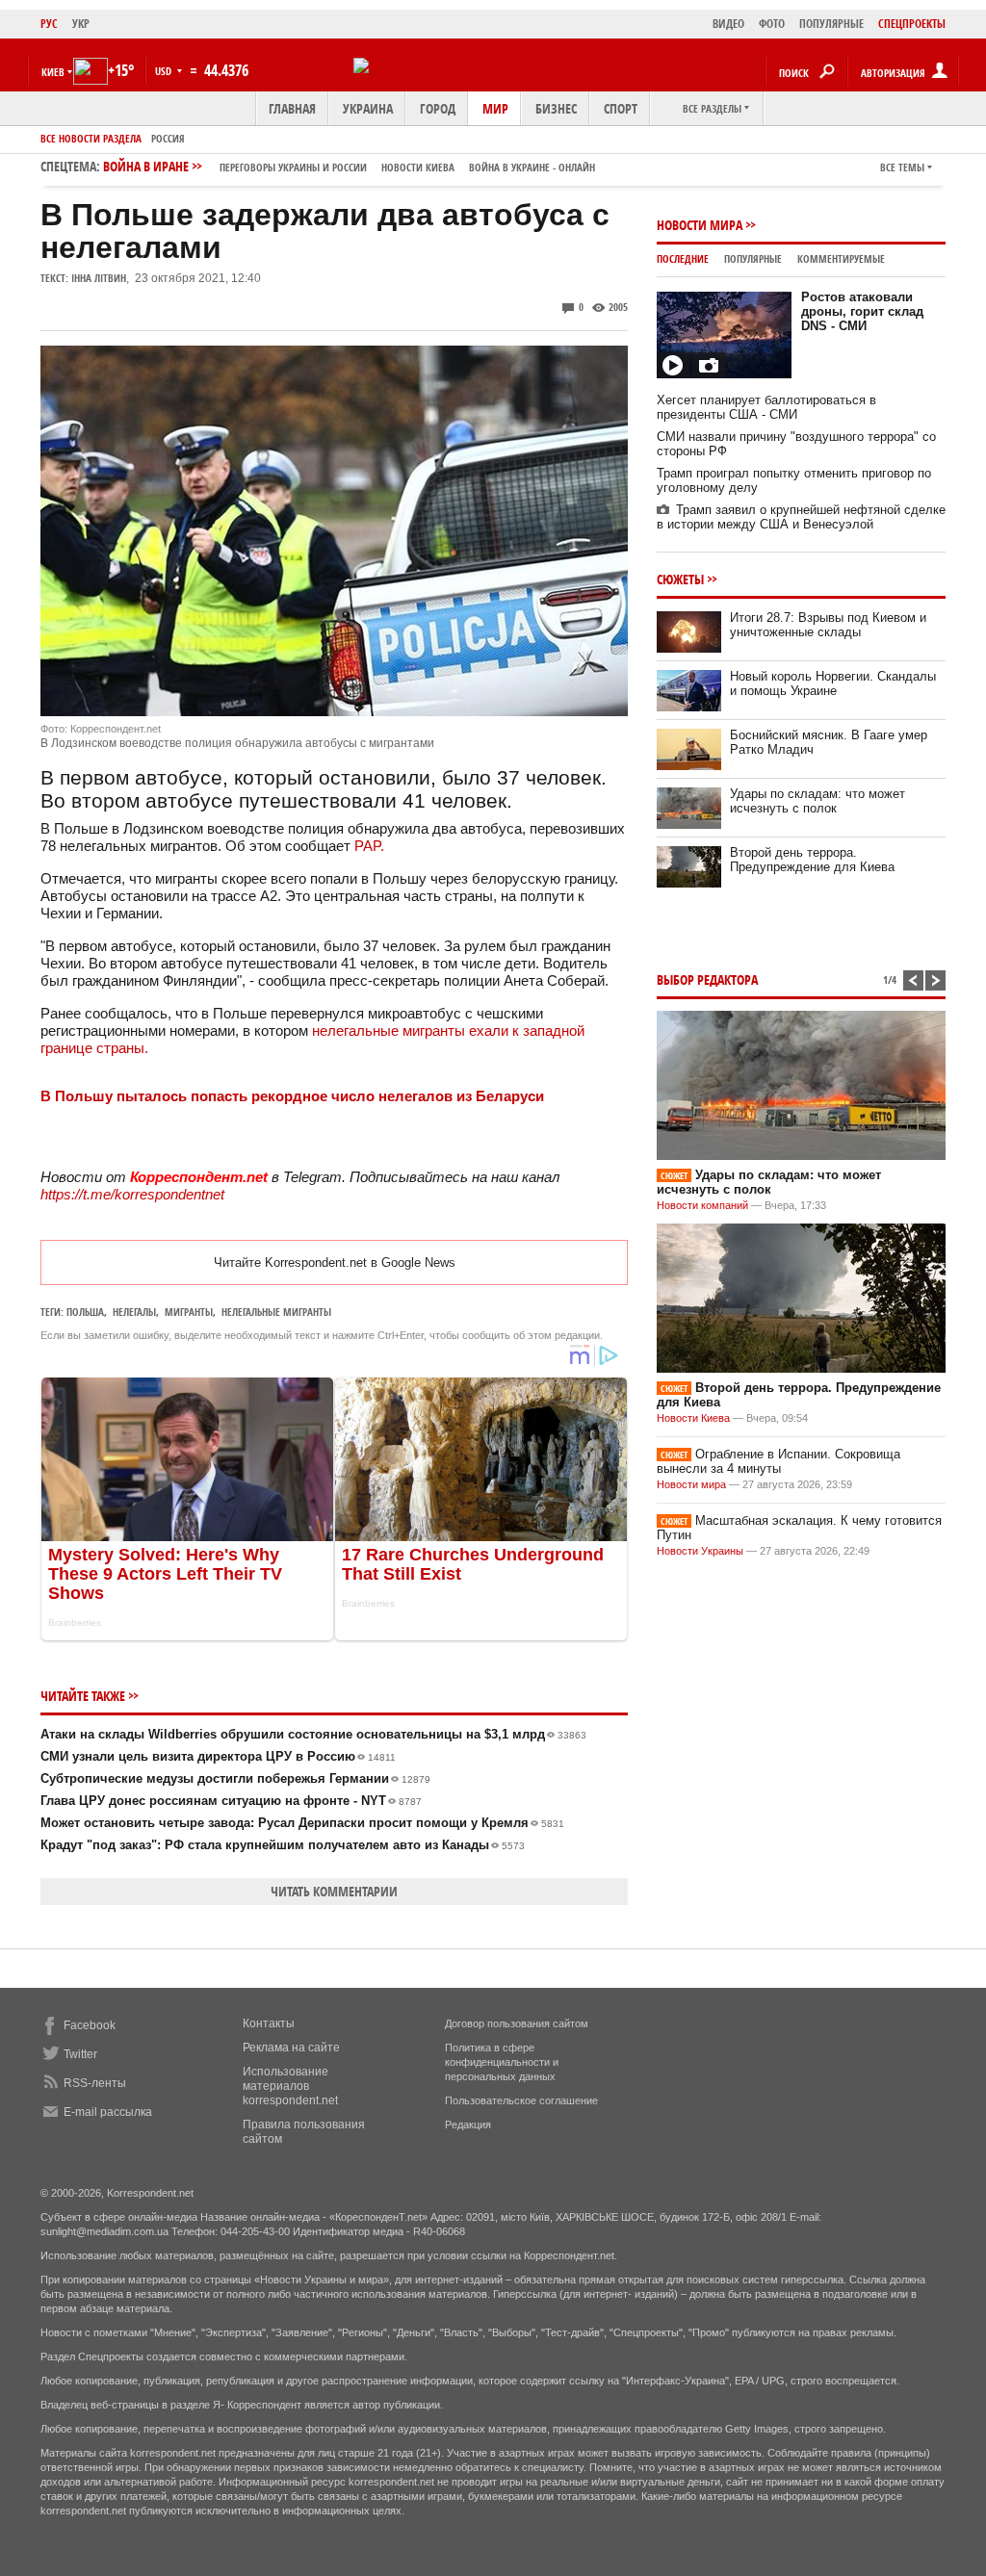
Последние (683, 258)
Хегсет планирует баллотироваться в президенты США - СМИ (766, 407)
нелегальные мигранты (276, 1312)
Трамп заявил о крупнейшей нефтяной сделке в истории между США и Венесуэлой (801, 517)
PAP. (369, 846)
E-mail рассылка (108, 2112)
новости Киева (418, 167)
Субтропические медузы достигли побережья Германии (235, 1778)
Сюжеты (680, 579)
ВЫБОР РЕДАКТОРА (707, 979)
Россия (168, 138)
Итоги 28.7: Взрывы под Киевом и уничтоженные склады (828, 625)
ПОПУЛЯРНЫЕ (831, 24)
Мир (495, 108)
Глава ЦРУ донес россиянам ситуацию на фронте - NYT (231, 1801)
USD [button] (165, 71)
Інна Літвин (99, 278)
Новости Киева (693, 1418)
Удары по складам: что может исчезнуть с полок (817, 801)
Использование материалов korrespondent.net (290, 2086)
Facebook (90, 2025)
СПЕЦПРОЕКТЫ (912, 24)
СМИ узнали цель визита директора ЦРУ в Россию (218, 1756)
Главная (292, 108)
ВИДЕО (728, 24)
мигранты (189, 1312)
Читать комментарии (334, 1891)
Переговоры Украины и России (293, 167)
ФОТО (772, 24)
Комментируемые (841, 258)
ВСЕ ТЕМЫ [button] (902, 167)
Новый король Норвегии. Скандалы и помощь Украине (833, 683)
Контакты (269, 2023)
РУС (49, 24)
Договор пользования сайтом (517, 2023)
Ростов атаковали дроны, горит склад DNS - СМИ (862, 311)
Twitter (80, 2054)
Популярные (753, 258)
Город (438, 108)
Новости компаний (702, 1205)
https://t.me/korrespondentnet (132, 1194)
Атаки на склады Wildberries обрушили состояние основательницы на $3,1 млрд (313, 1734)
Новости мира (700, 225)
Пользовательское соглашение (521, 2100)
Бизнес (556, 108)
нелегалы (134, 1312)
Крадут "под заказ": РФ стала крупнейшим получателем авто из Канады (283, 1845)
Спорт (621, 108)
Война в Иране (349, 166)
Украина (368, 108)
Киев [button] (53, 72)
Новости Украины (700, 1551)
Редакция (468, 2125)
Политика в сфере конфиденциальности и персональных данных (502, 2062)
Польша (85, 1312)
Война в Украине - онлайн (532, 167)
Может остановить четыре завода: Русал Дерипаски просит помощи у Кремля (302, 1823)
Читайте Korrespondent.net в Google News (335, 1262)
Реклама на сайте (291, 2048)
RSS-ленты (95, 2083)
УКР (81, 24)
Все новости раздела (91, 138)
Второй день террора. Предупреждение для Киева (812, 860)
